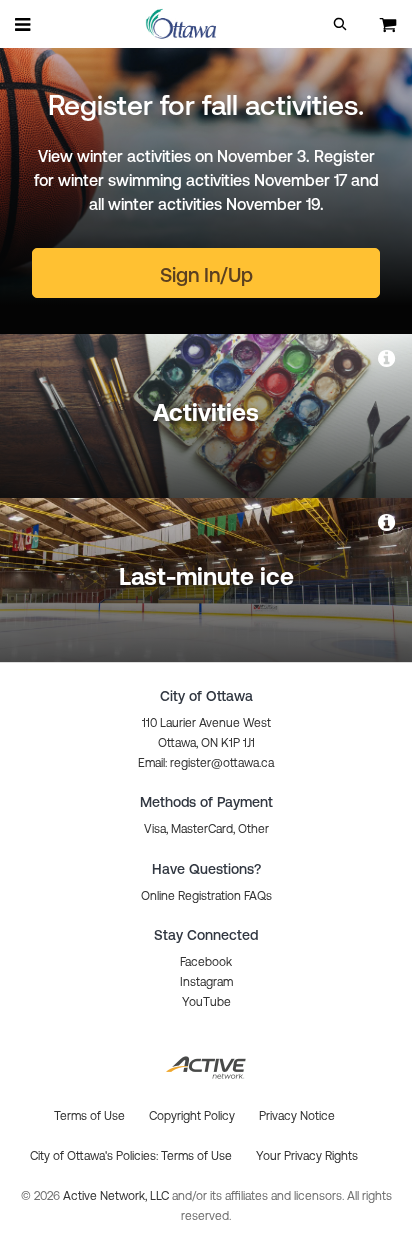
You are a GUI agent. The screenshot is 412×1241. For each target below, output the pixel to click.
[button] (340, 24)
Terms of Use (196, 1156)
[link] (388, 358)
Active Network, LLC (117, 1196)
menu (24, 24)
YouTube (206, 1002)
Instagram (206, 982)
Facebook (206, 962)
